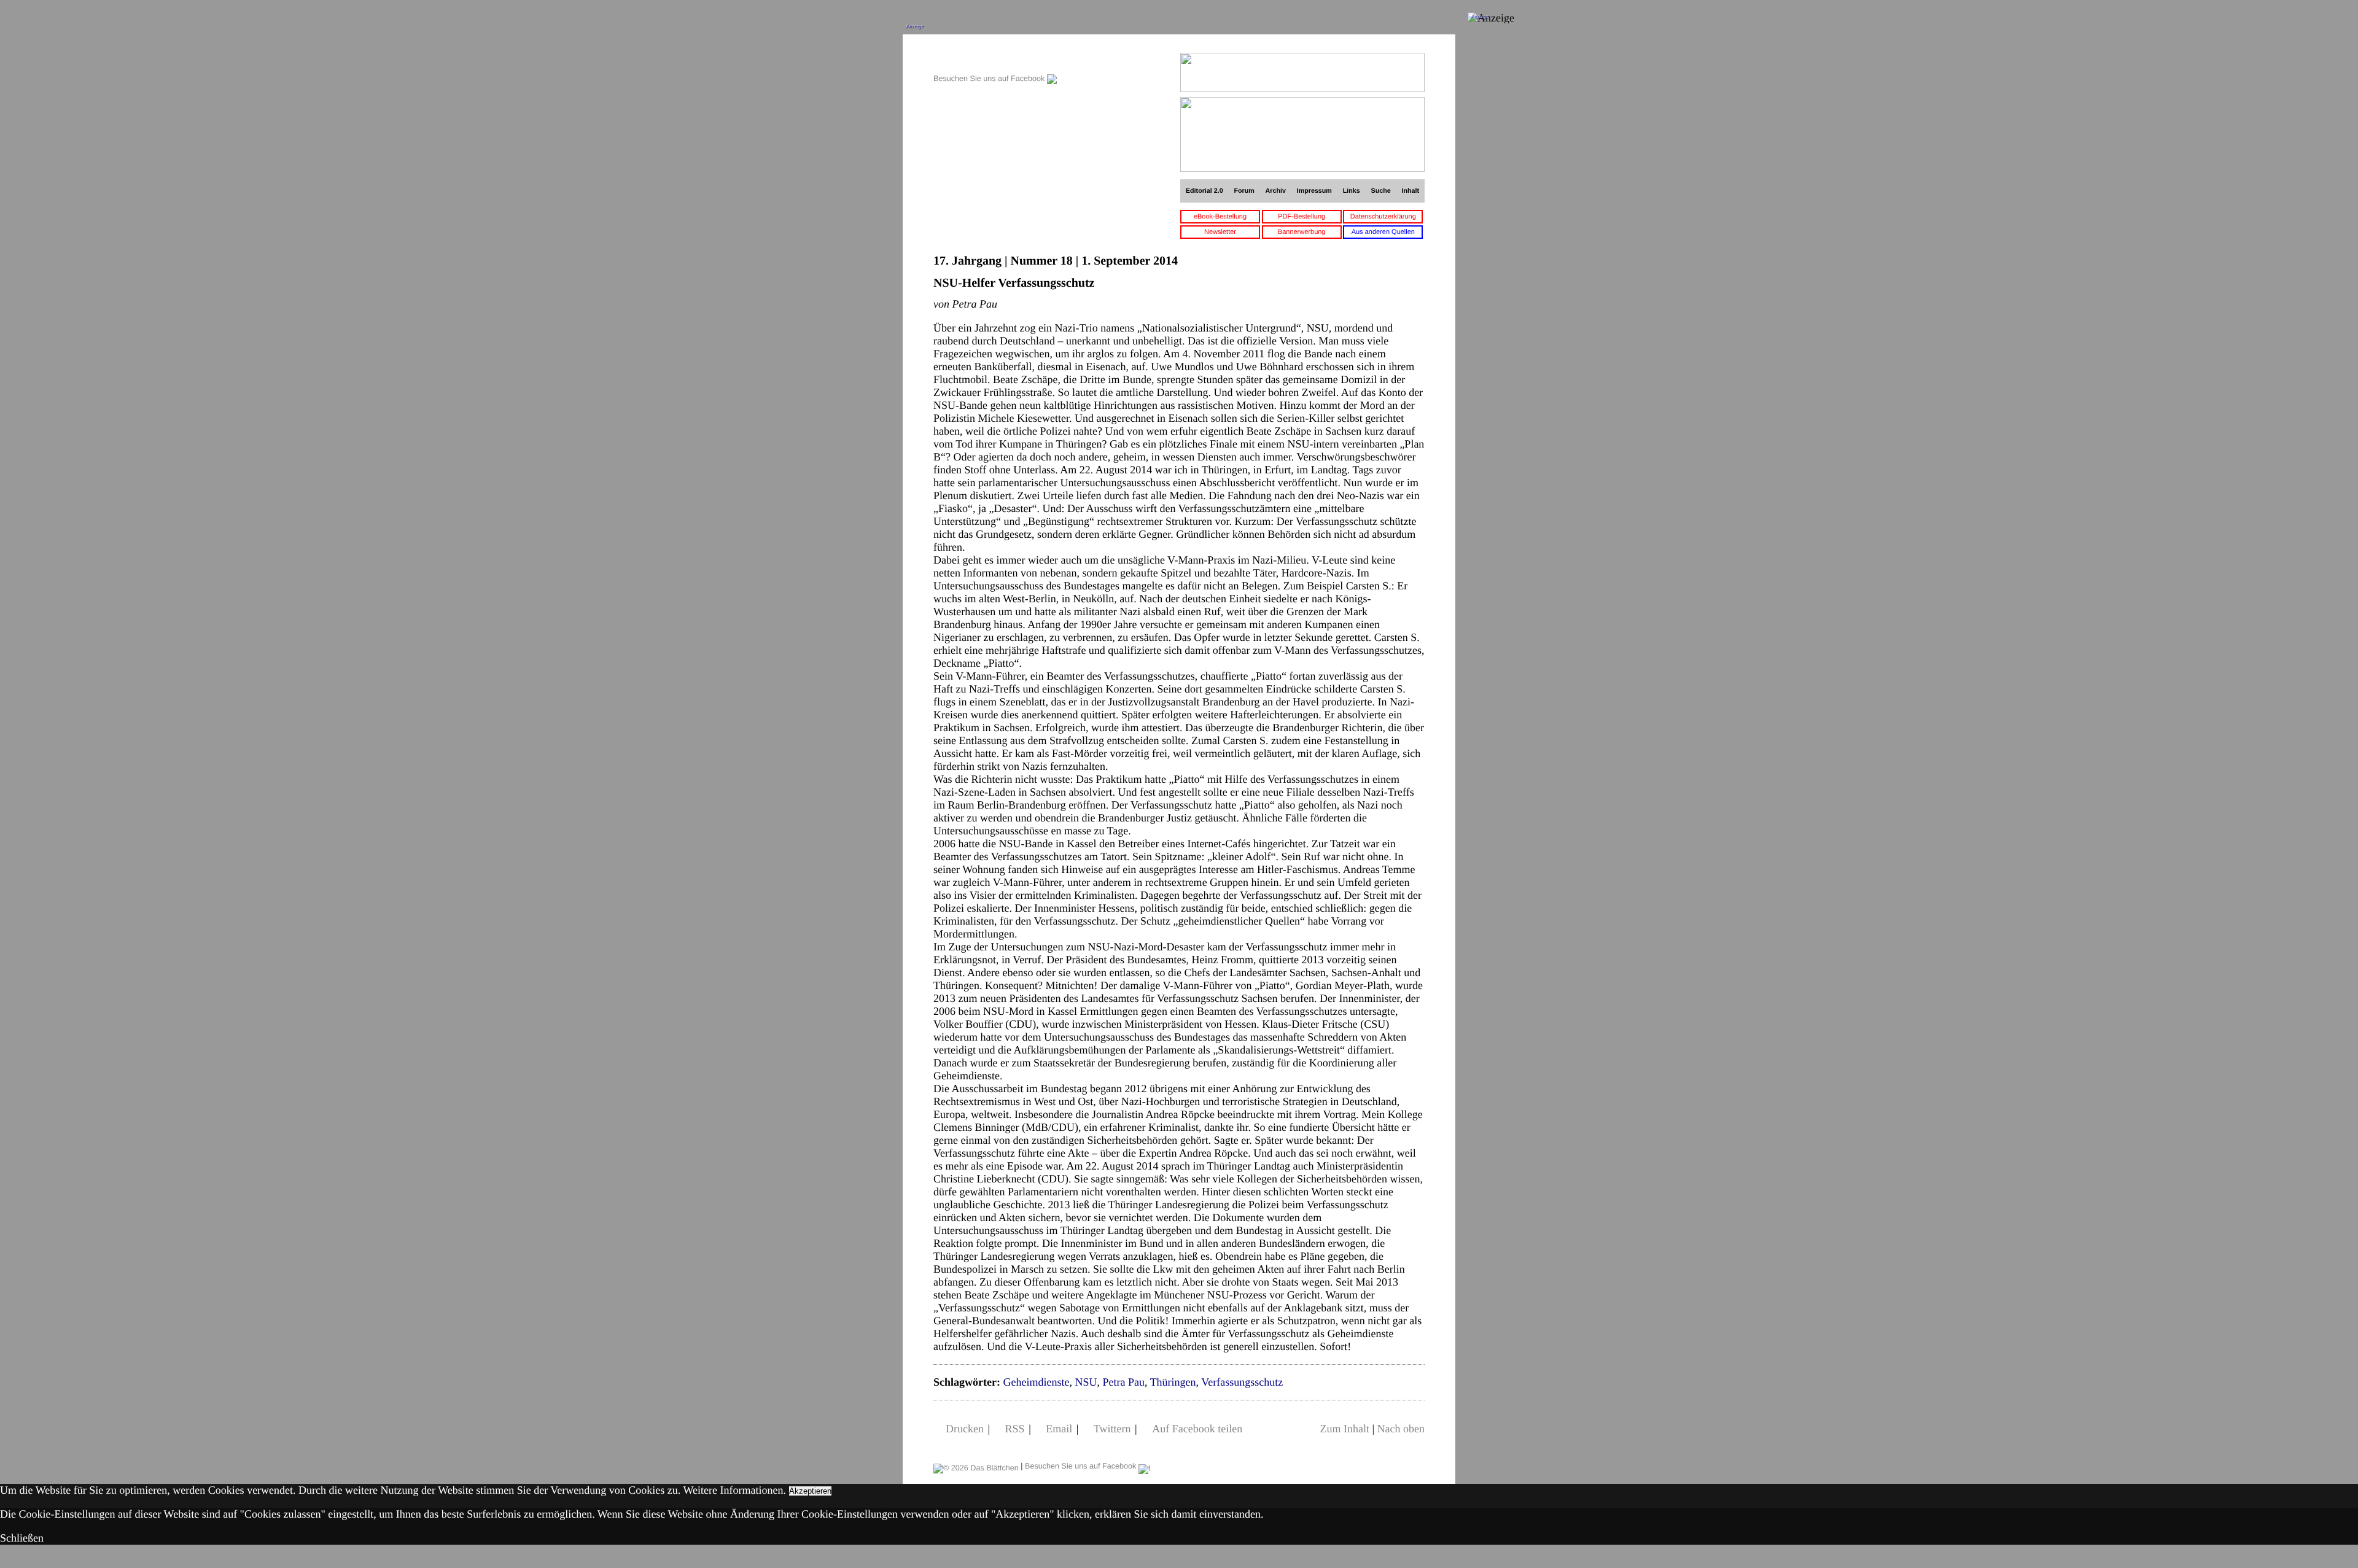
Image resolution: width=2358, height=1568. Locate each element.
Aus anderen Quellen (1383, 232)
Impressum (1314, 191)
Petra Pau (1123, 1382)
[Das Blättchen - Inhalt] (995, 59)
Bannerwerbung (1302, 232)
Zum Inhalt (1344, 1429)
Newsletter (1220, 232)
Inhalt (1411, 191)
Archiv (1276, 191)
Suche (1381, 191)
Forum (1244, 191)
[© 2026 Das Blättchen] (976, 1466)
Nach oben (1401, 1429)
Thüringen (1173, 1382)
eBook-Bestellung (1220, 217)
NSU (1086, 1382)
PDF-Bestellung (1302, 217)
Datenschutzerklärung (1383, 217)
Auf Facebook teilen (1197, 1429)
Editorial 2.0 (1204, 191)
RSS (1015, 1429)
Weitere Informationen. (735, 1490)
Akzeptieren (810, 1491)
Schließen (22, 1538)
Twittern (1112, 1429)
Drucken (965, 1429)
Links (1352, 191)
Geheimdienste (1036, 1382)
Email (1059, 1429)
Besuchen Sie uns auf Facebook (990, 79)
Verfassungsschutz (1242, 1382)
